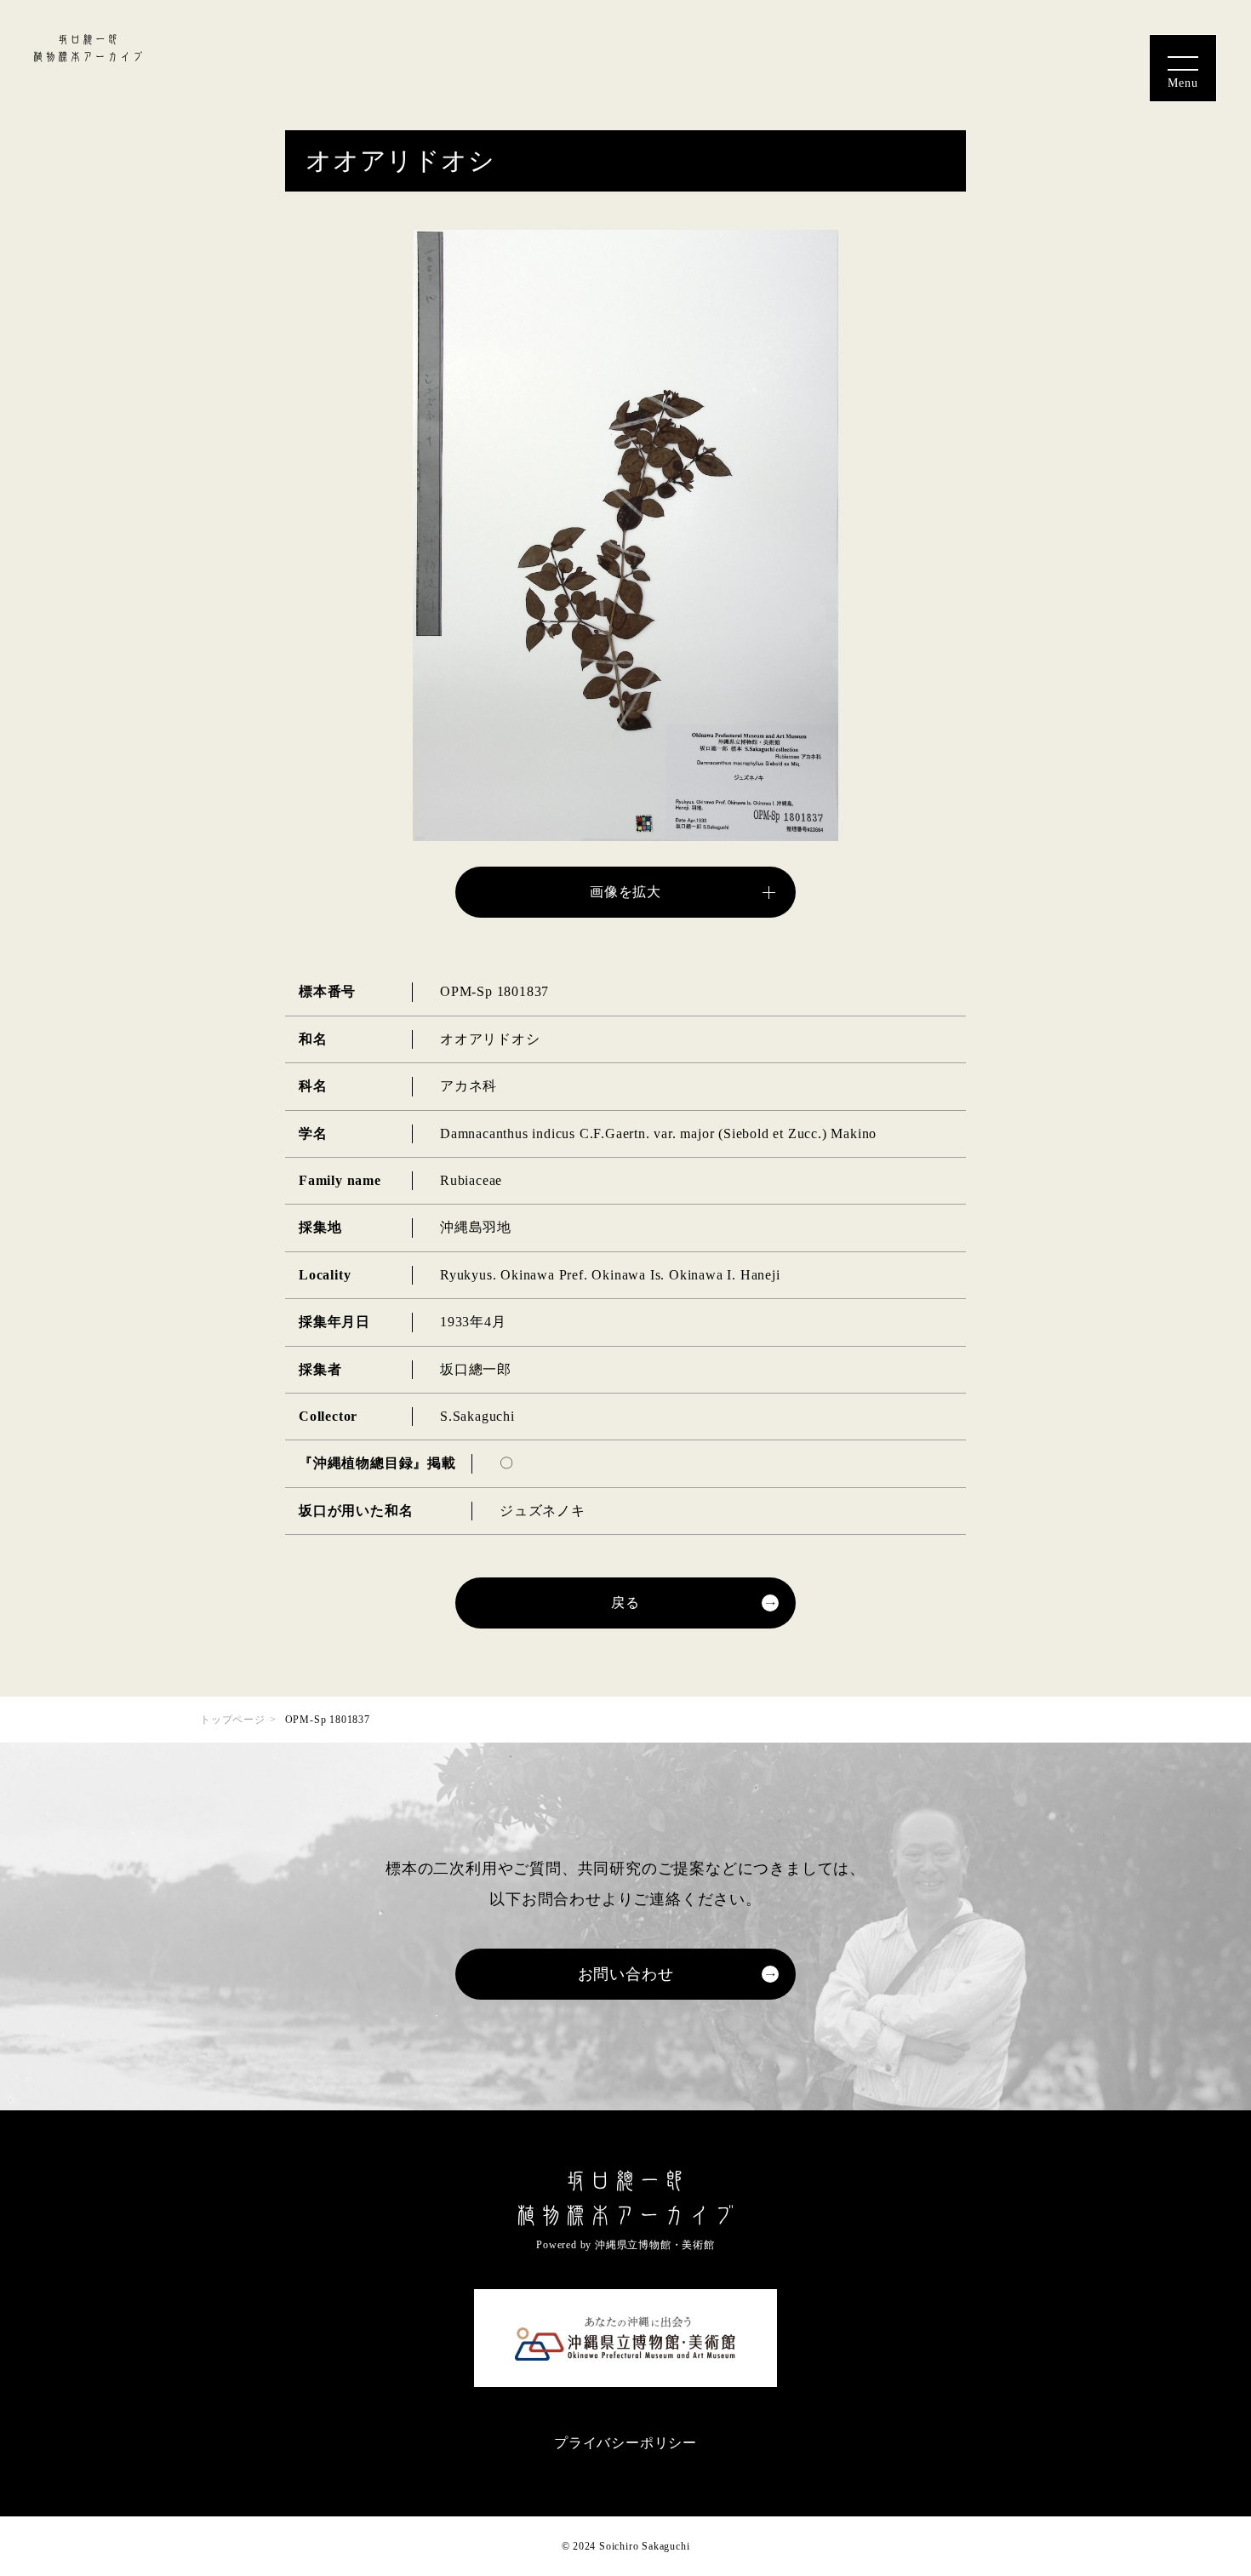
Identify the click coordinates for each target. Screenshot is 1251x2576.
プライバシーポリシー (625, 2443)
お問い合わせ (626, 1974)
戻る (625, 1603)
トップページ (233, 1720)
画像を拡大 (625, 892)
